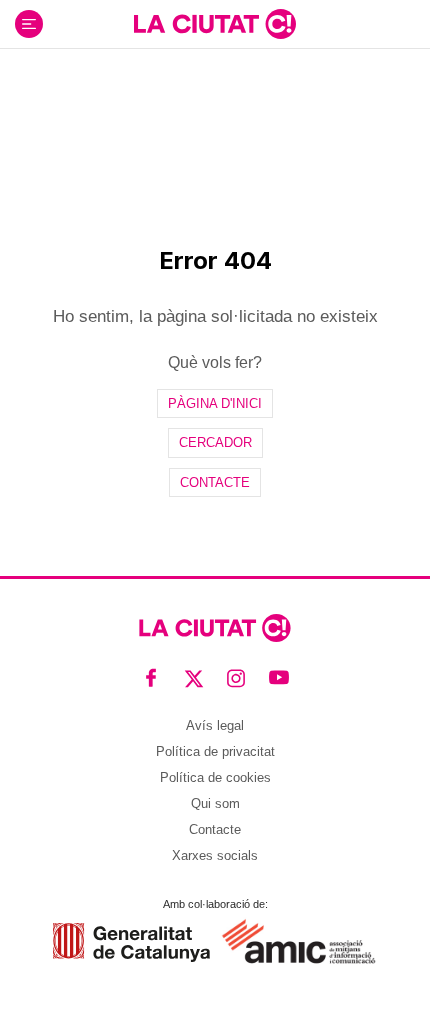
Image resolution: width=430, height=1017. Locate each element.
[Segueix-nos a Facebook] (151, 677)
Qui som (215, 803)
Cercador (215, 442)
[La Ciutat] (215, 24)
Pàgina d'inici (215, 403)
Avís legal (215, 725)
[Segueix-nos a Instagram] (236, 677)
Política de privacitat (215, 751)
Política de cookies (215, 777)
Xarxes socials (215, 855)
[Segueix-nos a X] (194, 677)
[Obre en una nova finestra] (131, 942)
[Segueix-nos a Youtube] (279, 677)
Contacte (215, 482)
